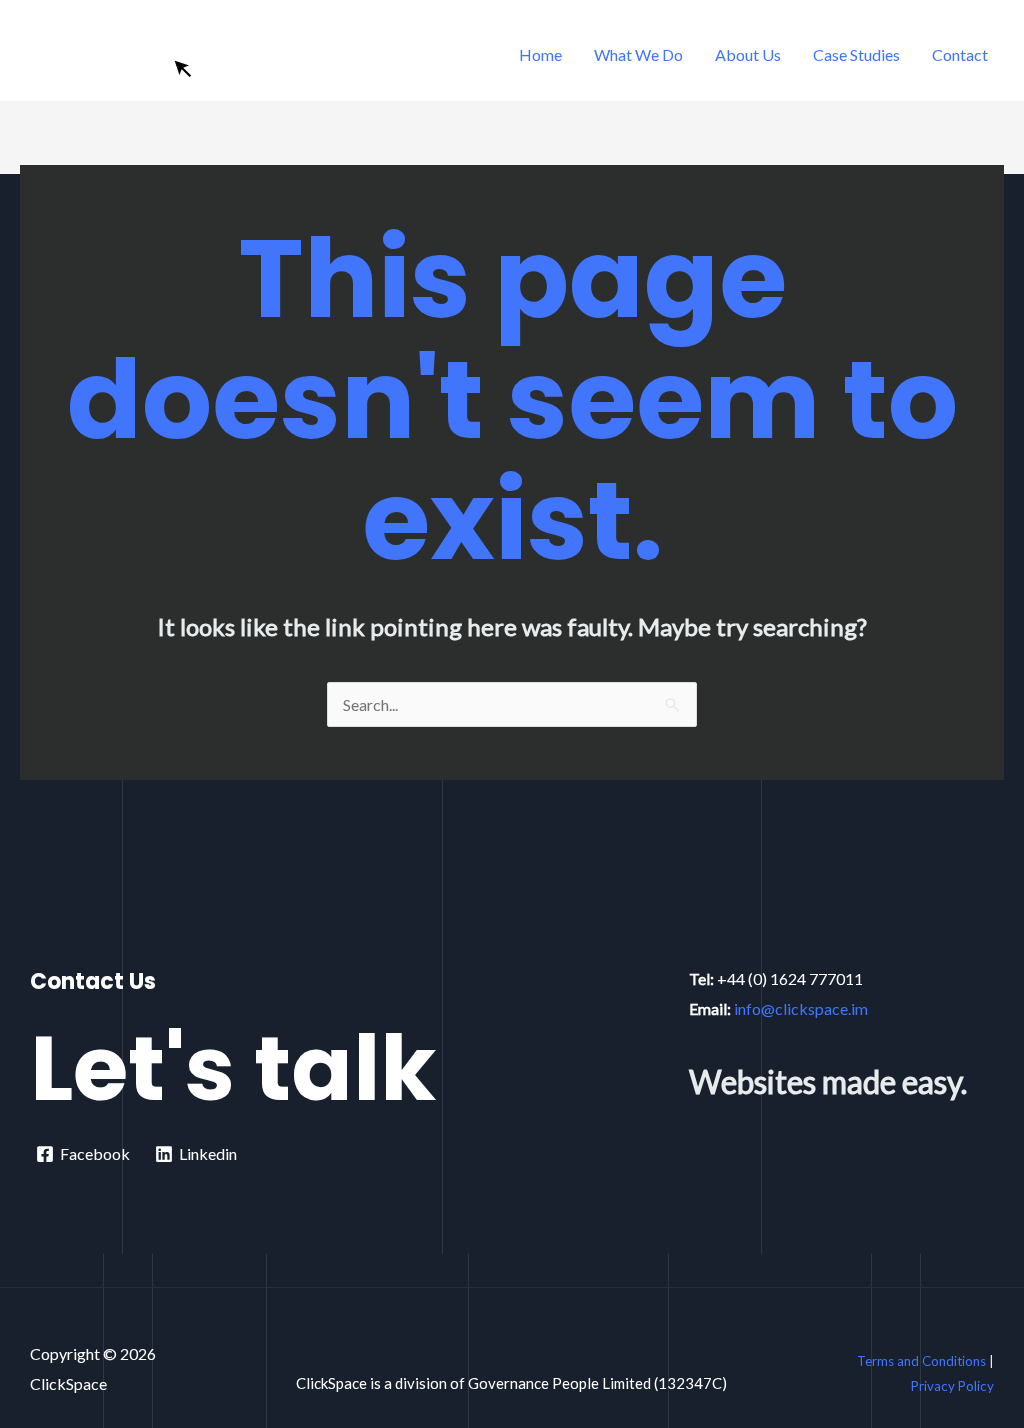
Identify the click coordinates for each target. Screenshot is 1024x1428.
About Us (748, 54)
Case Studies (856, 54)
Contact (960, 54)
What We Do (638, 54)
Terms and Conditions (921, 1361)
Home (540, 54)
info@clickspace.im (801, 1008)
